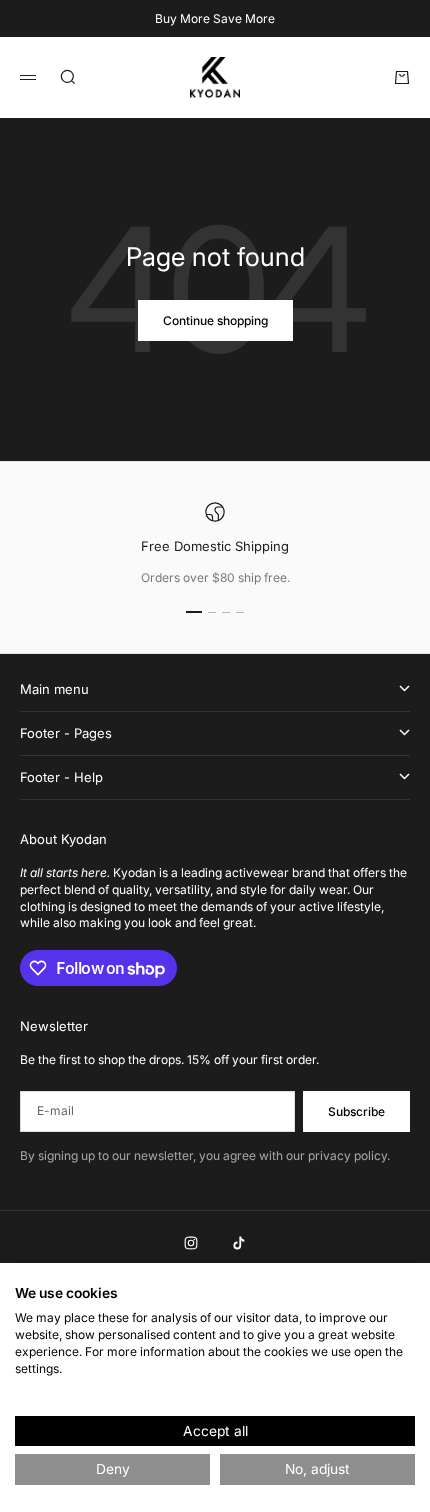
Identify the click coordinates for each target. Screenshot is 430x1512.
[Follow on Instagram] (191, 1243)
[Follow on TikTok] (239, 1243)
